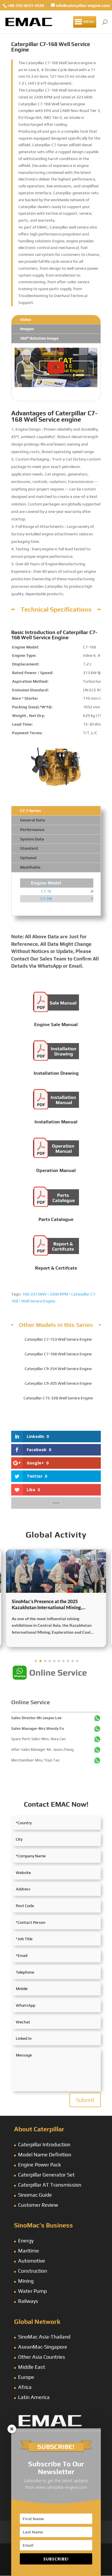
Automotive (32, 2261)
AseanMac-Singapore (43, 2347)
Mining (26, 2281)
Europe (26, 2377)
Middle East (32, 2367)
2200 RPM (59, 1294)
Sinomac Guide (35, 2195)
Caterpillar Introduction (44, 2144)
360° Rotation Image (39, 338)
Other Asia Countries (42, 2357)
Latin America (34, 2397)
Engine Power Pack (39, 2165)
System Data (32, 839)
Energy (26, 2241)
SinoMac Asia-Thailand (44, 2337)
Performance (32, 830)
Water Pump (32, 2291)
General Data (33, 820)
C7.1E (46, 891)
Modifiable (30, 867)
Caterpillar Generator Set (46, 2175)
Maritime (29, 2251)
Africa (25, 2387)
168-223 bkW (34, 1294)
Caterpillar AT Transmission (50, 2185)
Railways (28, 2301)
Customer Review (38, 2205)
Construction (33, 2271)
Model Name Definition (45, 2154)
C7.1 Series (30, 811)
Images (27, 329)
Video (26, 319)
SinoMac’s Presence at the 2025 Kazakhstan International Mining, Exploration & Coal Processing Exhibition (55, 1605)
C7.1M (46, 899)
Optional (28, 858)
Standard (29, 848)
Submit (85, 2100)
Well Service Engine (38, 1301)
